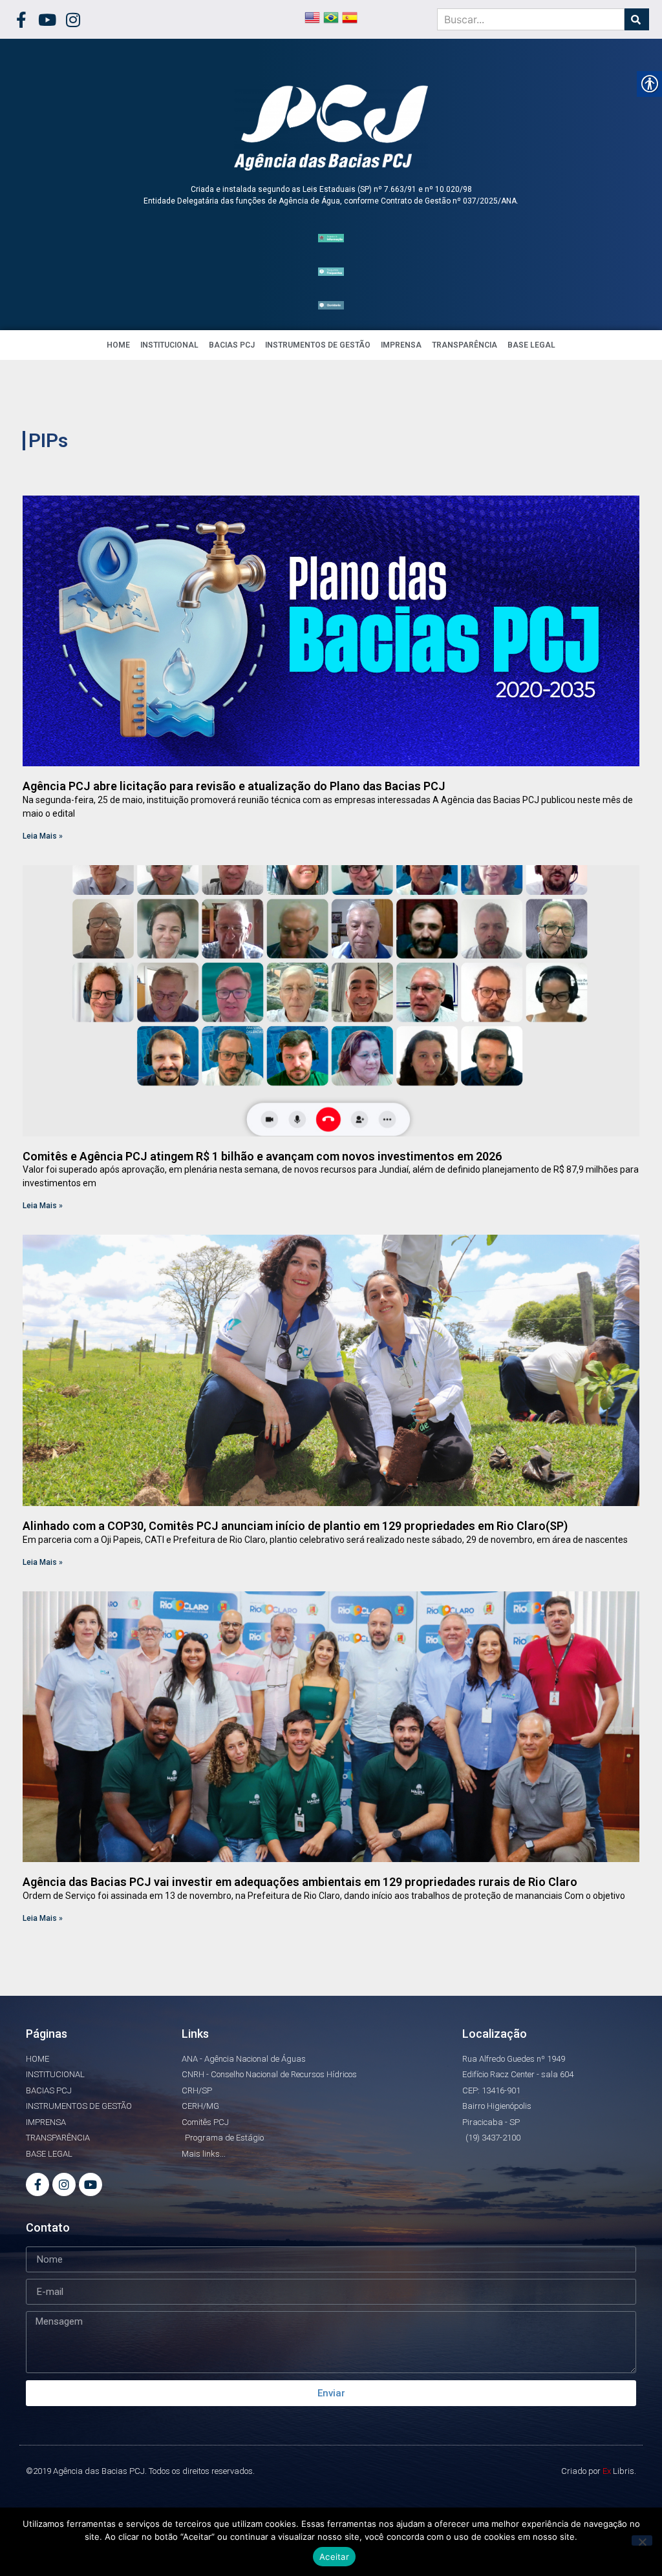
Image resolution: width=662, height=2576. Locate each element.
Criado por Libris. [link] (599, 2471)
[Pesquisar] (637, 19)
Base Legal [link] (531, 345)
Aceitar (334, 2557)
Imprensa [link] (401, 345)
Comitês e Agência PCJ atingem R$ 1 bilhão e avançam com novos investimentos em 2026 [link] (262, 1156)
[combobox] (531, 19)
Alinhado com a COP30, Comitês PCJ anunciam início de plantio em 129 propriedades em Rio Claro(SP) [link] (295, 1526)
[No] (642, 2540)
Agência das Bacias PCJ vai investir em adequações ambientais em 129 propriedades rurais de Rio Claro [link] (300, 1882)
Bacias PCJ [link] (232, 345)
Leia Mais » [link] (43, 836)
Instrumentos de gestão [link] (318, 345)
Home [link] (118, 345)
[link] (21, 20)
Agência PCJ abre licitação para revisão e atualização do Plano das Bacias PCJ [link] (234, 786)
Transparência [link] (464, 345)
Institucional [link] (169, 345)
